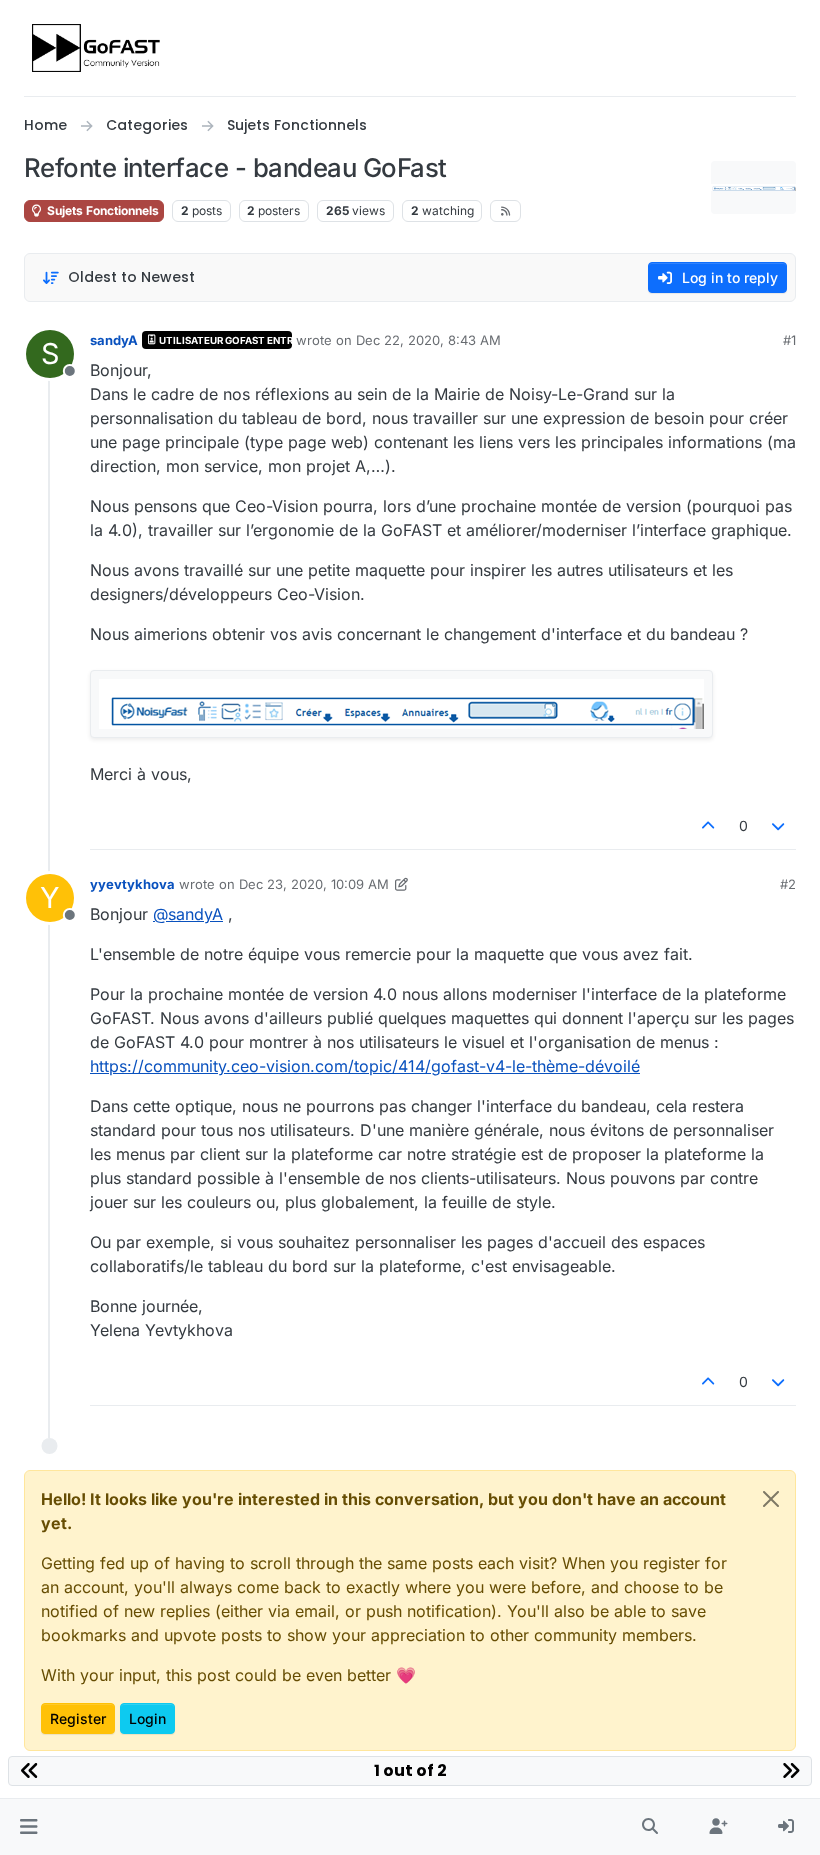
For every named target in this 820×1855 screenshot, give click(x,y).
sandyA (114, 340)
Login (147, 1718)
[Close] (771, 1499)
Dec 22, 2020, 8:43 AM (428, 340)
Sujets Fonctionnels (101, 210)
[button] (28, 1827)
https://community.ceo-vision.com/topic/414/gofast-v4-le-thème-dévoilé (365, 1066)
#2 (788, 884)
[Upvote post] (708, 825)
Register (78, 1718)
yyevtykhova (132, 884)
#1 (789, 340)
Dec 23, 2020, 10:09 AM (314, 884)
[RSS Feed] (505, 211)
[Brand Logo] (97, 48)
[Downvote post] (779, 825)
